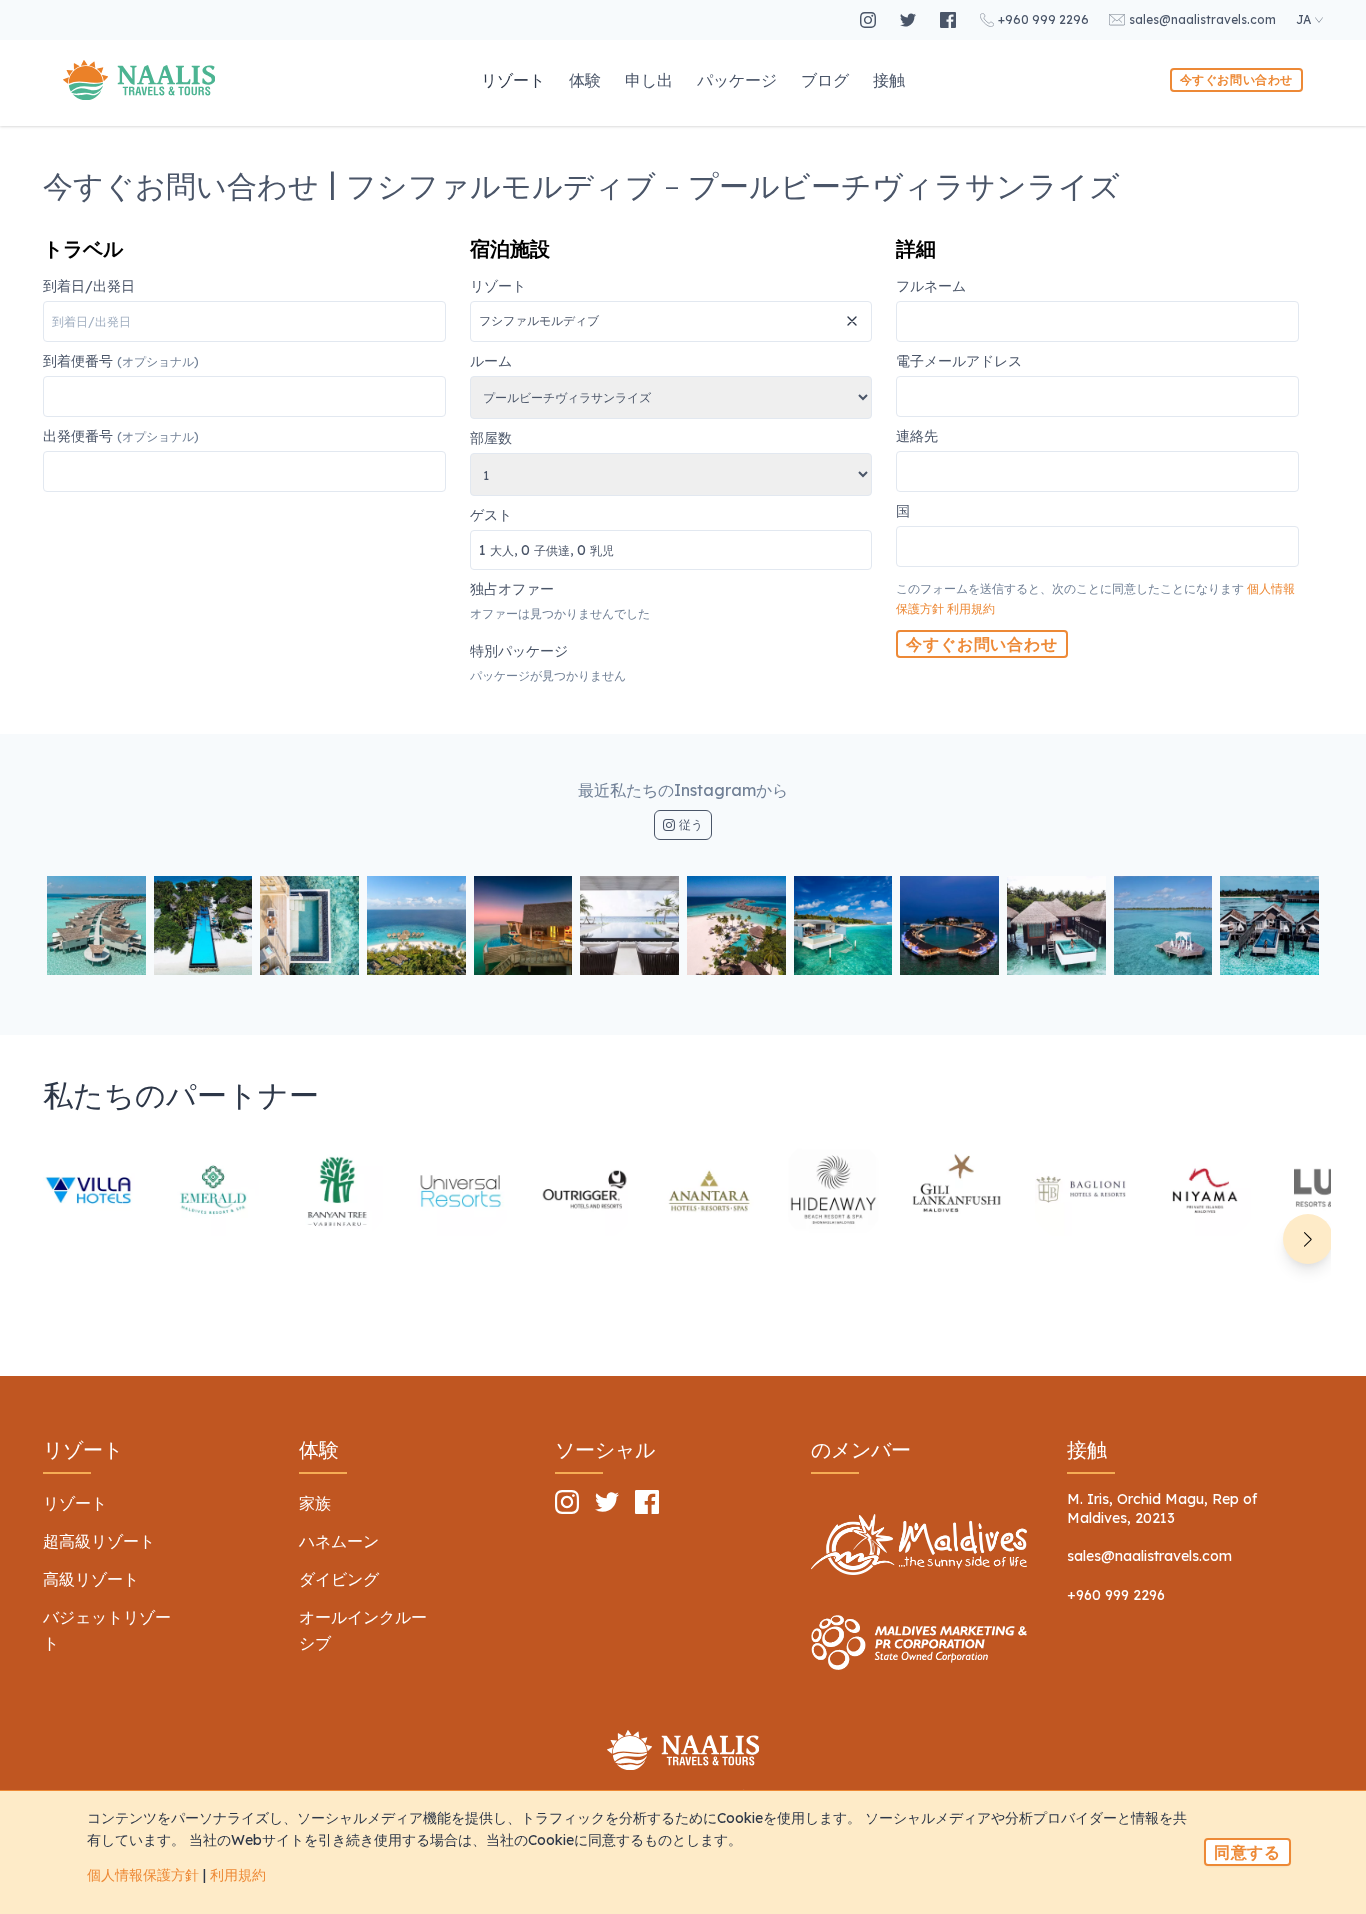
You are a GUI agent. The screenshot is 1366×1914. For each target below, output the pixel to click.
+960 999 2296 (1116, 1595)
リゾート (513, 80)
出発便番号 (121, 437)
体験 (585, 80)
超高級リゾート (99, 1541)
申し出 (649, 80)
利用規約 (971, 608)
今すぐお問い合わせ (1236, 79)
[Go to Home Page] (139, 80)
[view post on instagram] (96, 925)
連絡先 (917, 437)
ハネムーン (339, 1541)
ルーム (491, 362)
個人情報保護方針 (143, 1875)
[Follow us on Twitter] (910, 20)
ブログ (825, 80)
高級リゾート (91, 1579)
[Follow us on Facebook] (950, 20)
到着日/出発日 (89, 287)
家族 (315, 1503)
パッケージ (737, 80)
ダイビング (339, 1579)
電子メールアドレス (959, 362)
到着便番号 (121, 362)
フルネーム (931, 287)
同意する (1247, 1852)
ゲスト (542, 533)
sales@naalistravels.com (1149, 1556)
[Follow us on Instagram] (870, 20)
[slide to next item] (1308, 1239)
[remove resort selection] (854, 313)
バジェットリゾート (107, 1630)
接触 (889, 80)
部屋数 (491, 439)
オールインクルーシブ (363, 1630)
